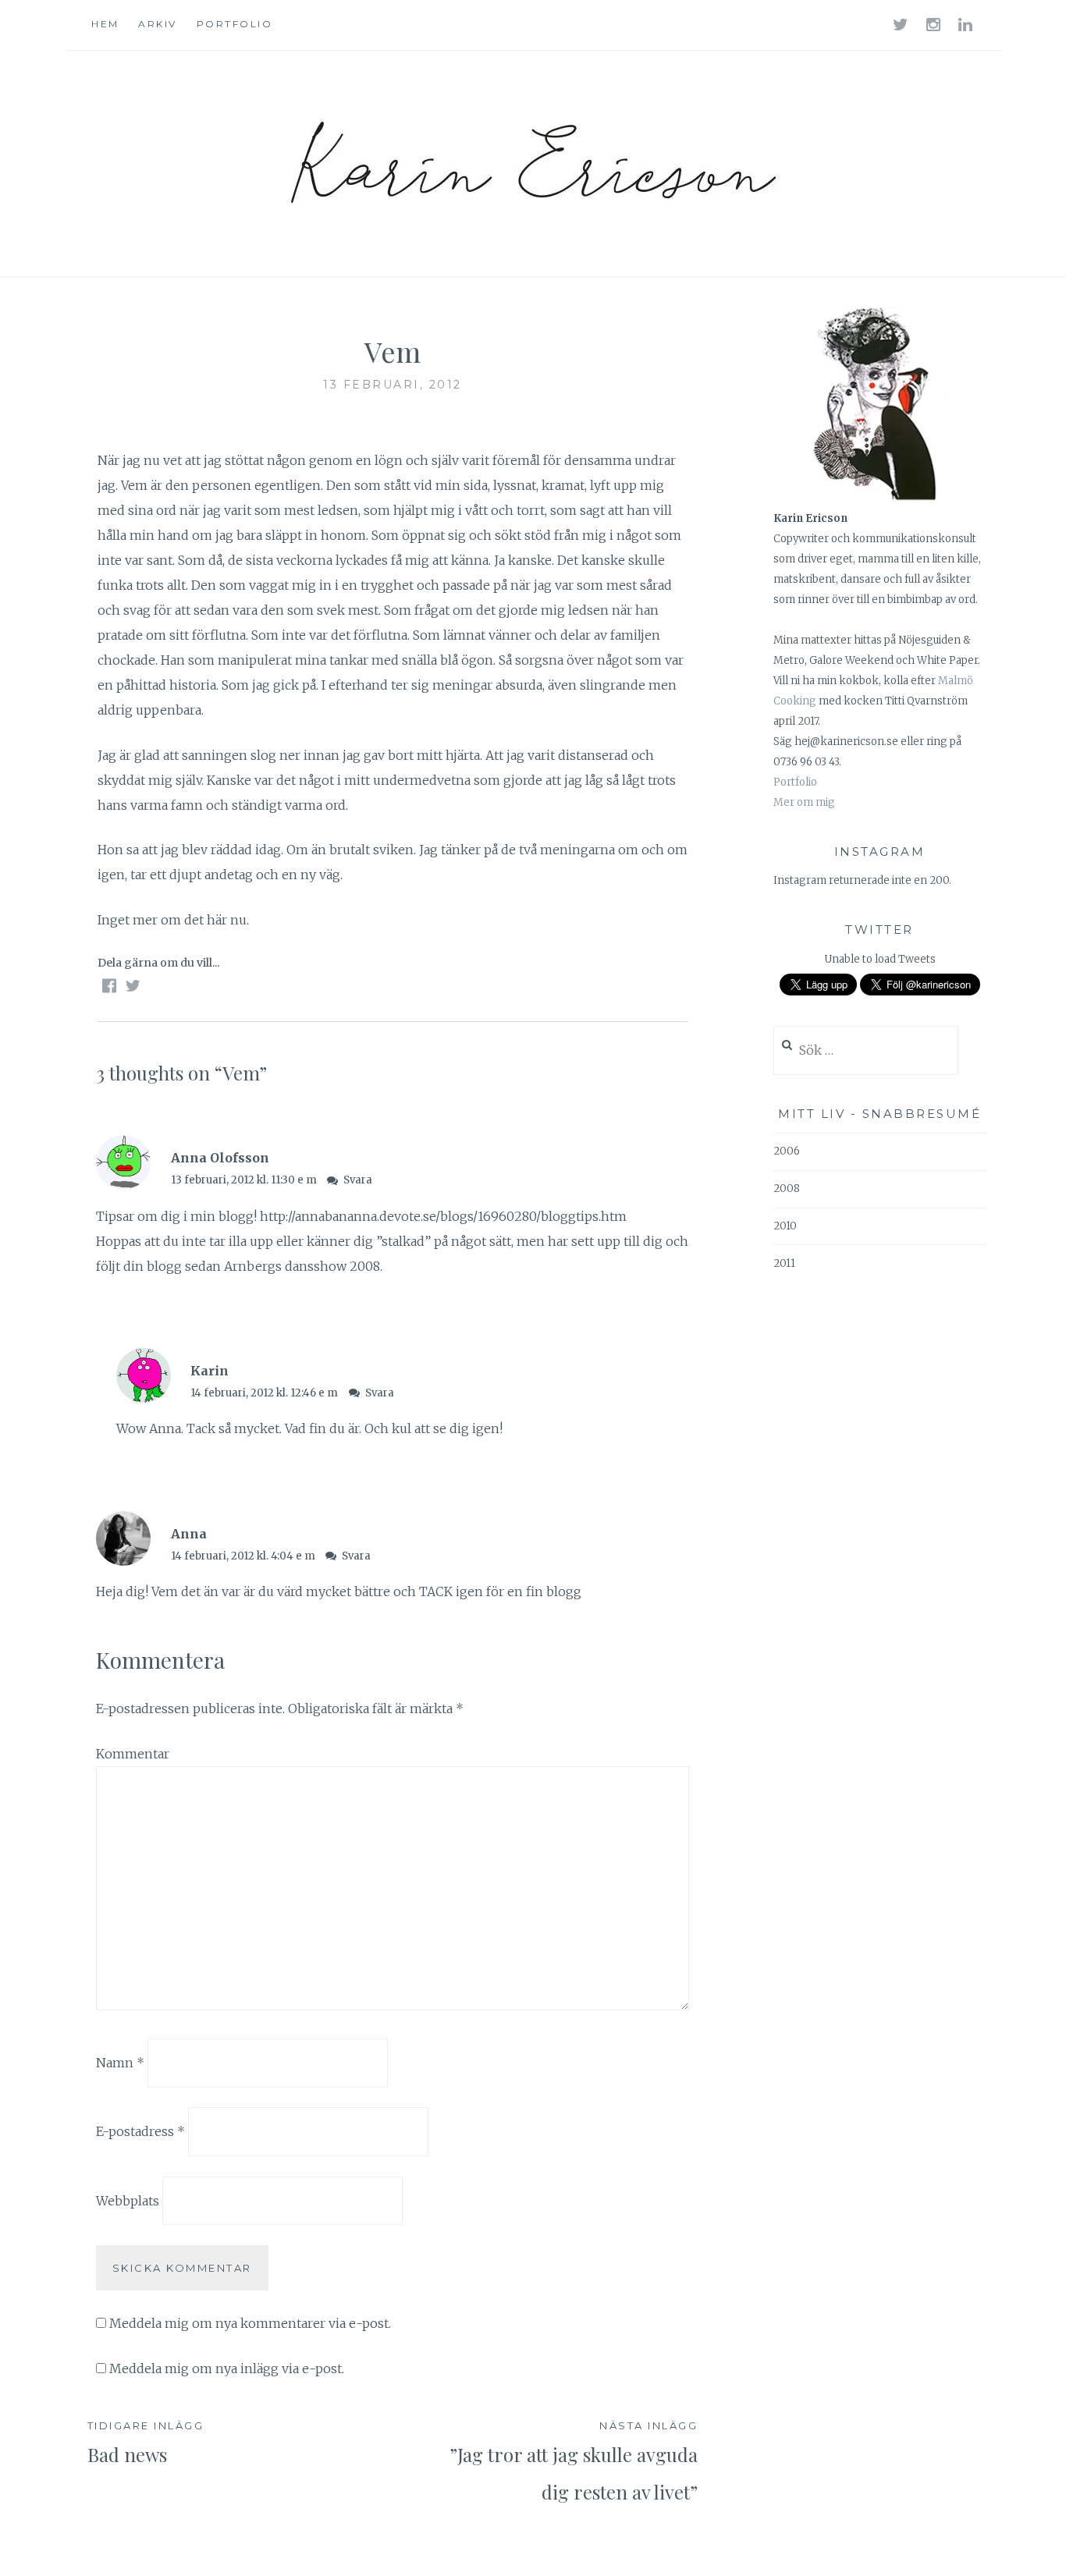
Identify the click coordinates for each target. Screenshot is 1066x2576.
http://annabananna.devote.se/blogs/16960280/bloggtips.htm (443, 1216)
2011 (784, 1263)
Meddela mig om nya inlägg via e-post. (227, 2368)
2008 (787, 1189)
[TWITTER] (902, 24)
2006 (787, 1151)
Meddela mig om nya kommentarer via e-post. (250, 2323)
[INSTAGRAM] (935, 24)
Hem (105, 24)
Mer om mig (804, 802)
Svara (358, 1180)
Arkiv (158, 24)
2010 (785, 1226)
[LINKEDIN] (967, 24)
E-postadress (140, 2131)
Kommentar (133, 1754)
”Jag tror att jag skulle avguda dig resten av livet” (574, 2462)
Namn (120, 2063)
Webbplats (128, 2200)
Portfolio (235, 24)
